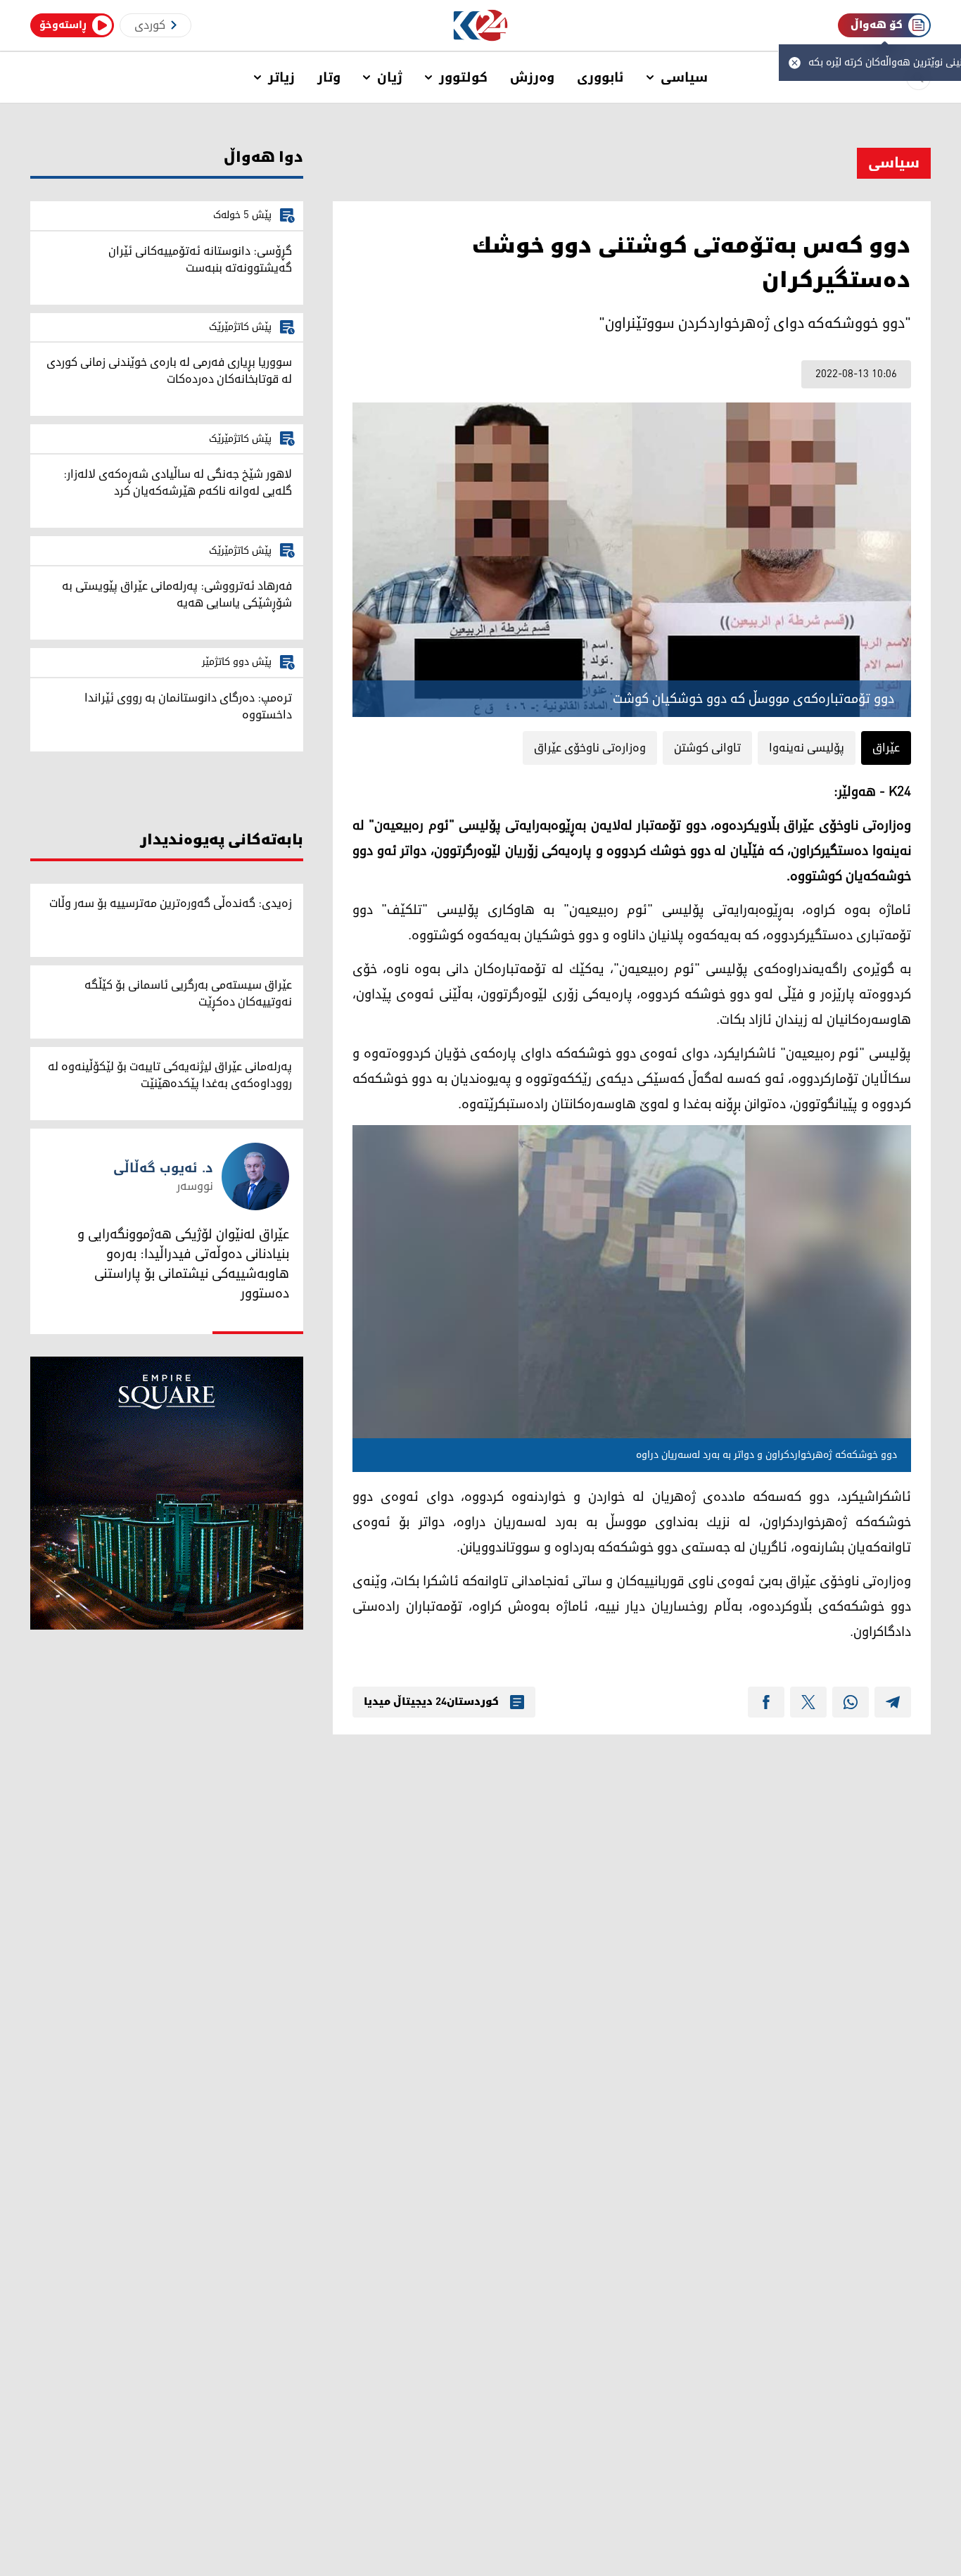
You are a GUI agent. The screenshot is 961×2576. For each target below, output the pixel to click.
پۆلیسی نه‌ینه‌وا (807, 748)
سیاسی (684, 77)
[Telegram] (893, 1702)
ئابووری (600, 77)
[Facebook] (766, 1702)
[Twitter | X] (808, 1702)
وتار (329, 77)
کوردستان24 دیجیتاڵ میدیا (431, 1702)
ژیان (390, 77)
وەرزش (532, 77)
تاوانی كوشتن (707, 748)
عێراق (886, 748)
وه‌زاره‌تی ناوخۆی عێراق (590, 748)
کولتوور (463, 77)
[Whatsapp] (851, 1702)
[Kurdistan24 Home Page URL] (481, 26)
